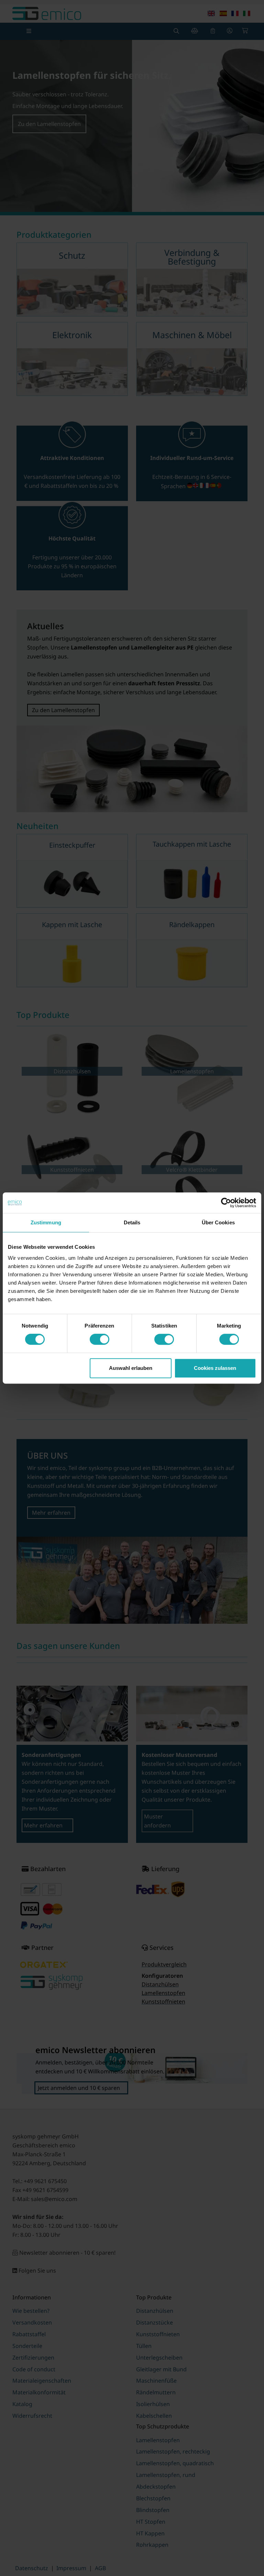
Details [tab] (132, 1222)
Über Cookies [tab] (218, 1222)
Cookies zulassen (215, 1368)
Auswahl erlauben (131, 1368)
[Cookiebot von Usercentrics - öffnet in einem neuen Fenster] (226, 1203)
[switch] (100, 1339)
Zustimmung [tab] (46, 1222)
